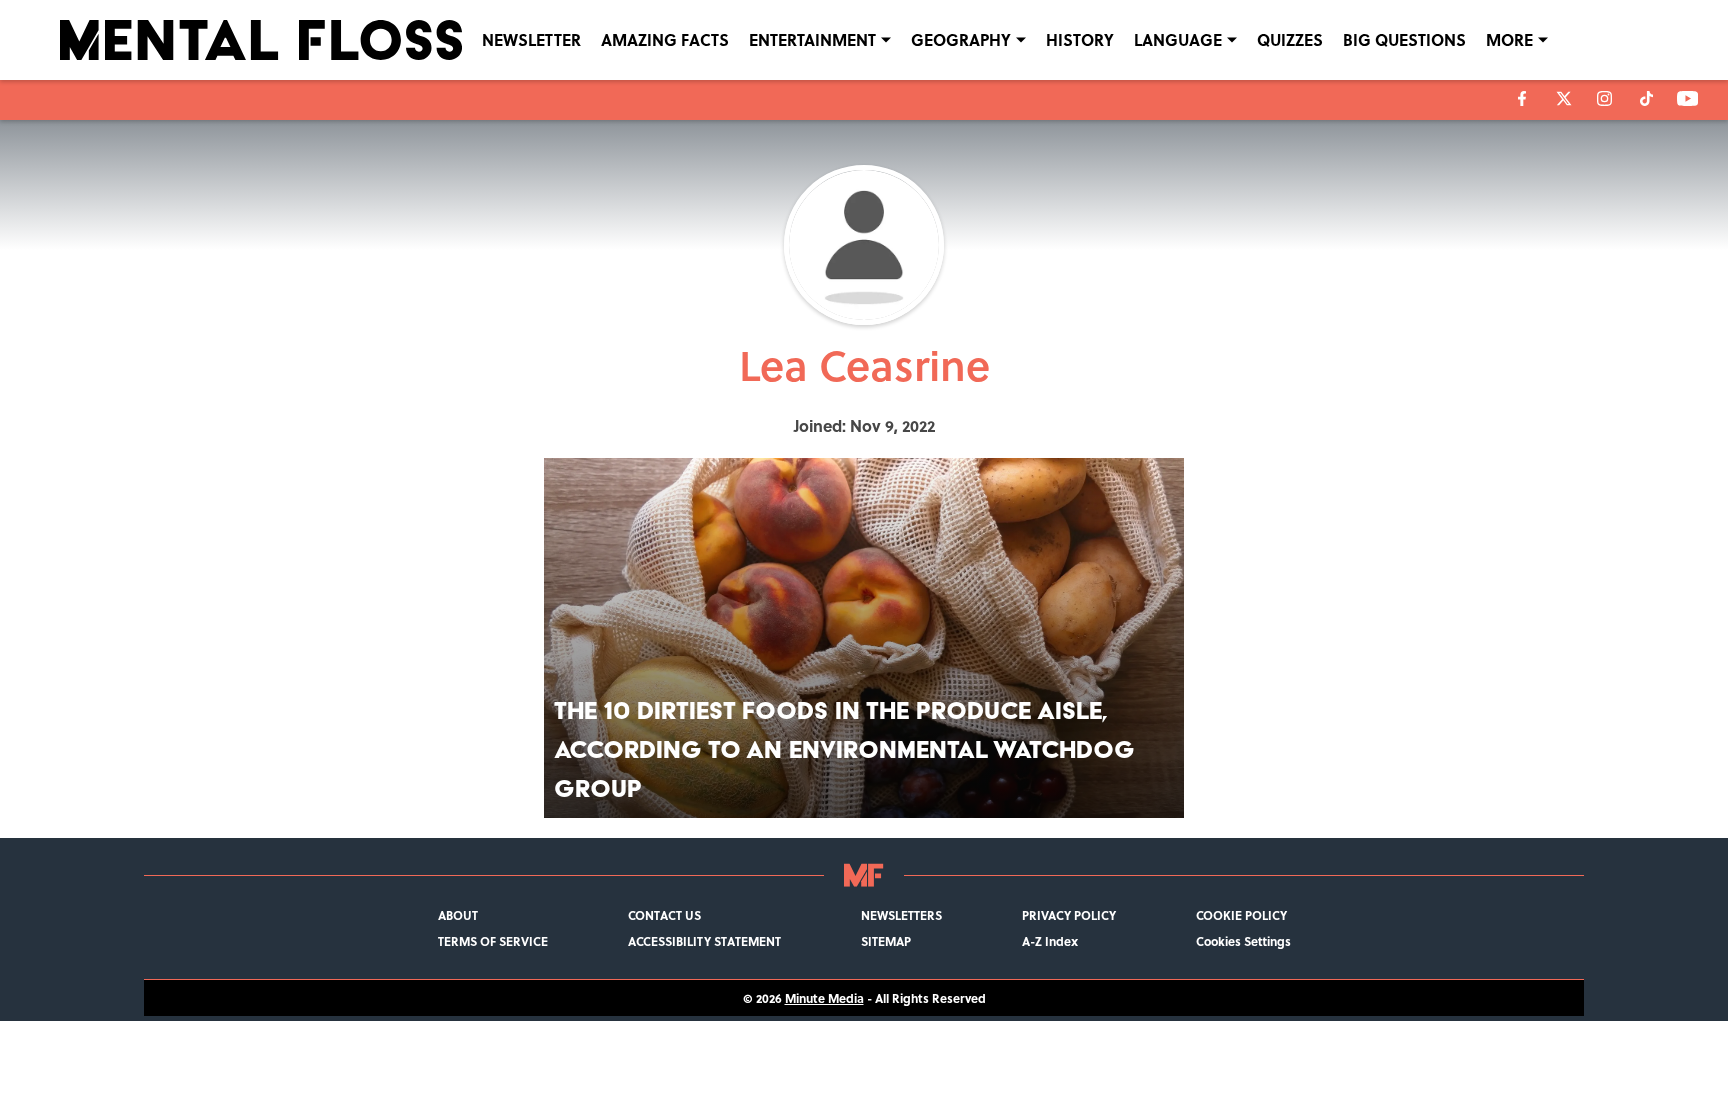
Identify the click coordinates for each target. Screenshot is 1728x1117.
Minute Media (824, 998)
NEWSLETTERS (901, 915)
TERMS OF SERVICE (493, 941)
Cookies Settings (1243, 941)
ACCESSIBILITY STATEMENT (704, 941)
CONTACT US (664, 915)
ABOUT (458, 915)
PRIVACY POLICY (1069, 915)
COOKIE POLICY (1241, 915)
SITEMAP (886, 941)
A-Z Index (1050, 941)
